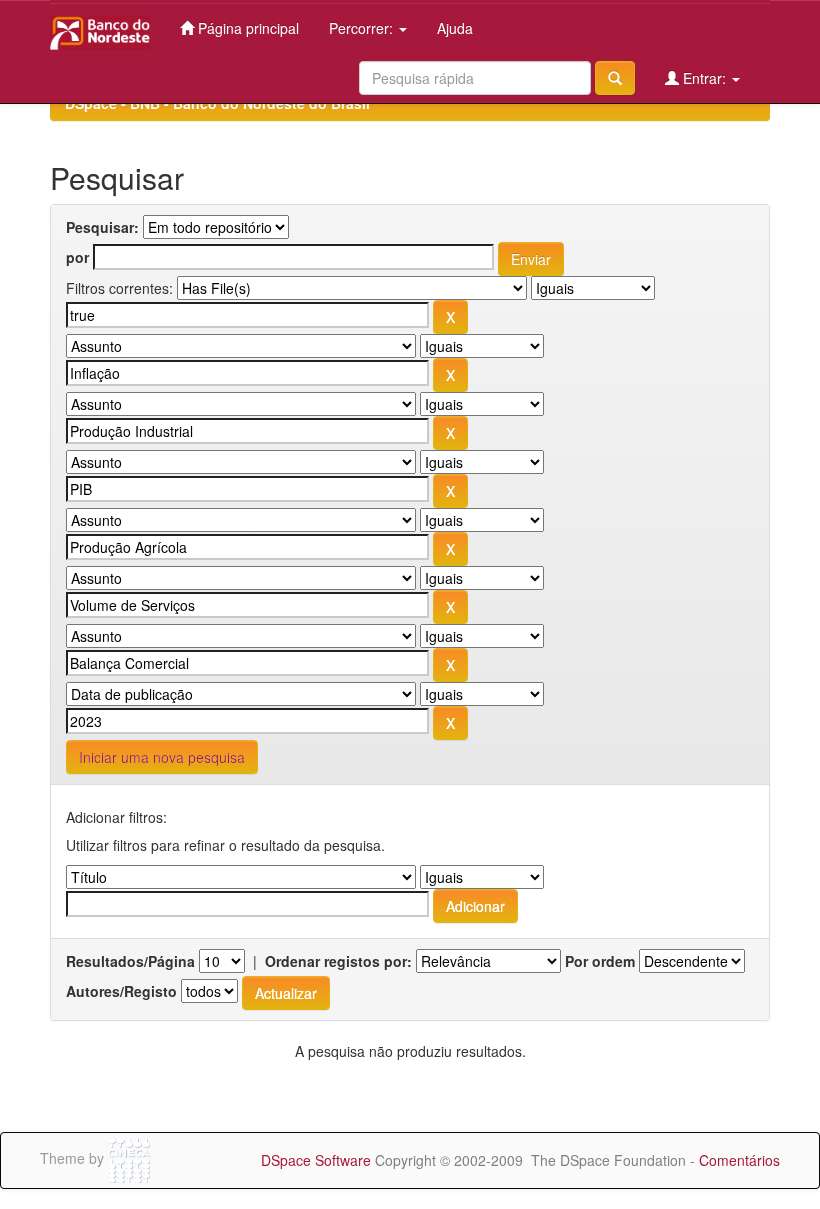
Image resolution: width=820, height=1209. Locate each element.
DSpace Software (316, 1160)
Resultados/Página (130, 961)
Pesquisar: (102, 227)
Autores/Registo (121, 991)
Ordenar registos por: (338, 961)
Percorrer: (363, 28)
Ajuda (455, 28)
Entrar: (704, 78)
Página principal (246, 28)
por (77, 257)
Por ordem (600, 961)
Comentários (739, 1160)
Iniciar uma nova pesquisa (162, 757)
